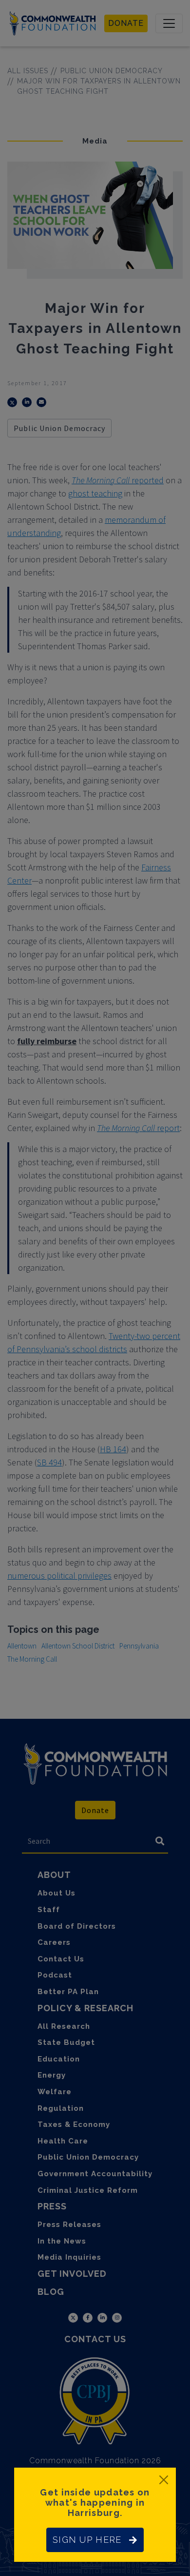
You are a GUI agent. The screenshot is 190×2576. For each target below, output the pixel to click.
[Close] (164, 2480)
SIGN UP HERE (87, 2540)
